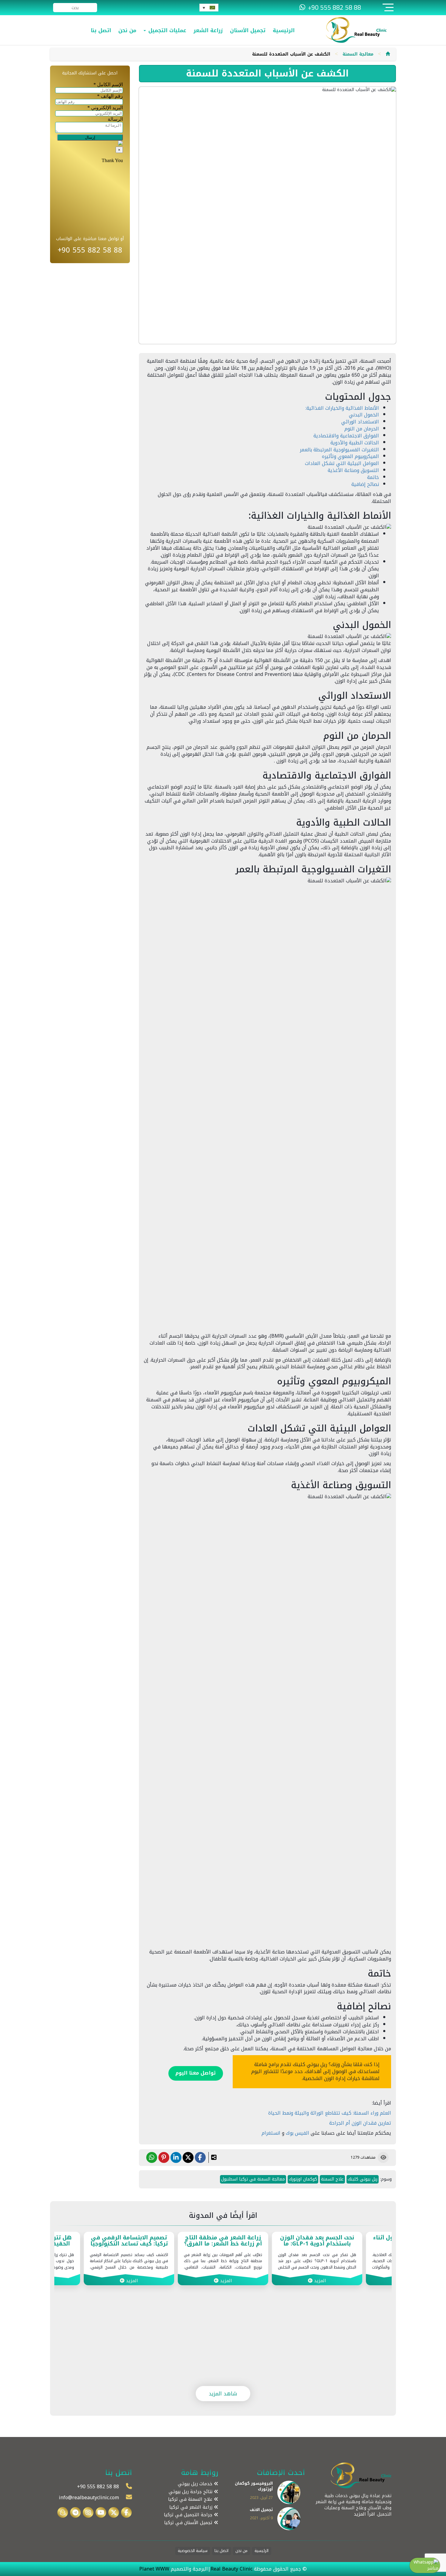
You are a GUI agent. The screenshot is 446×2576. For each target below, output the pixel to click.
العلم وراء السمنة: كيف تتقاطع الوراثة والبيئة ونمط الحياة (330, 2113)
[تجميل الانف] (289, 2518)
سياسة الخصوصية (193, 2551)
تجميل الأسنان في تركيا (189, 2523)
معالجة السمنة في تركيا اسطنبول (253, 2179)
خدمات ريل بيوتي (196, 2484)
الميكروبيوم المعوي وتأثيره (350, 456)
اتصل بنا (101, 30)
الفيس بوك (298, 2133)
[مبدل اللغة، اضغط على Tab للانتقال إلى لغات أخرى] (209, 8)
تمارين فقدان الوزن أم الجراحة (360, 2123)
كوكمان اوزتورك (303, 2179)
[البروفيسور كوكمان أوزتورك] (289, 2492)
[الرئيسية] (388, 54)
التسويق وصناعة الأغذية (353, 470)
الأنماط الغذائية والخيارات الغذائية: (342, 408)
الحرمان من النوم (362, 429)
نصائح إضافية (365, 484)
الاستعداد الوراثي (360, 422)
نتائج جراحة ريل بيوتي (191, 2492)
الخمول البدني (364, 415)
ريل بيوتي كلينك (363, 2179)
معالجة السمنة (358, 54)
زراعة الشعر (208, 30)
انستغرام (271, 2133)
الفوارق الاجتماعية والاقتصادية (346, 436)
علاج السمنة (332, 2179)
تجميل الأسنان (248, 30)
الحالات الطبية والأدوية (355, 443)
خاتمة (373, 477)
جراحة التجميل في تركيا (189, 2515)
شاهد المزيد (223, 2394)
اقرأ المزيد (364, 2514)
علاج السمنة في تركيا (191, 2499)
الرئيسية (284, 30)
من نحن (127, 30)
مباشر (433, 2568)
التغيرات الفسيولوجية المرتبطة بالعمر (339, 450)
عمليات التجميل (166, 30)
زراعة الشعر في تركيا (192, 2507)
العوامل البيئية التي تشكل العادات (342, 463)
